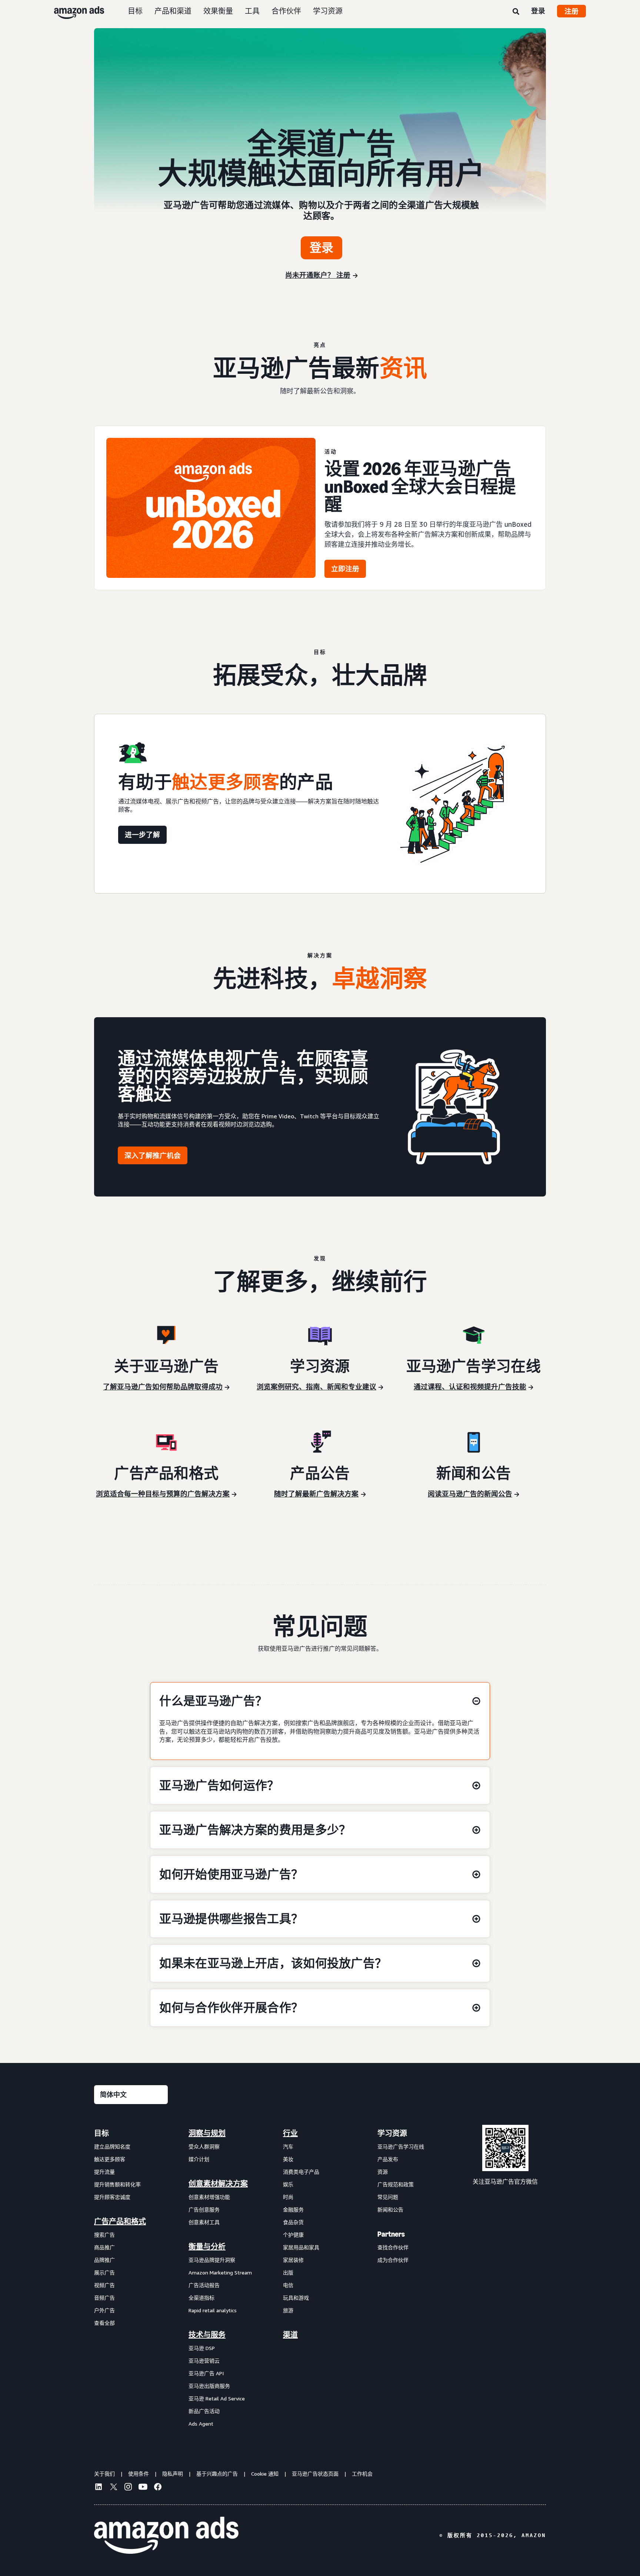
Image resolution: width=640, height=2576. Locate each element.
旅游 (288, 2310)
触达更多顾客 (110, 2159)
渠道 (290, 2335)
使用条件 (139, 2474)
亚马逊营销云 (204, 2361)
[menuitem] (131, 2278)
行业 (290, 2133)
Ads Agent (201, 2424)
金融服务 (293, 2209)
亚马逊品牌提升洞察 (212, 2260)
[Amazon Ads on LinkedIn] (99, 2488)
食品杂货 (293, 2222)
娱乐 (288, 2184)
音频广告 (104, 2298)
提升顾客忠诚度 (112, 2197)
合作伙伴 (286, 11)
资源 (383, 2172)
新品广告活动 (204, 2411)
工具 (252, 11)
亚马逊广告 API (206, 2373)
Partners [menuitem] (391, 2234)
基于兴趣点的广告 (217, 2474)
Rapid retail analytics (213, 2310)
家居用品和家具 (301, 2247)
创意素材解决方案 (218, 2184)
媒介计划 (199, 2159)
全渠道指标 (201, 2298)
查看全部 (104, 2323)
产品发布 (388, 2159)
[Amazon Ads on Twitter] (113, 2488)
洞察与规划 (207, 2133)
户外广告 (104, 2310)
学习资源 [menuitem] (392, 2133)
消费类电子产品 (301, 2172)
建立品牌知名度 (112, 2146)
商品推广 (104, 2247)
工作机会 (362, 2474)
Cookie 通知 (265, 2474)
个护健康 (293, 2235)
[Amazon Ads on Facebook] (158, 2488)
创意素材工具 (204, 2222)
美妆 (288, 2159)
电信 (288, 2285)
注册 (571, 11)
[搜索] (516, 12)
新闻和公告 (390, 2209)
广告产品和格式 (120, 2221)
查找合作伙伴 (393, 2247)
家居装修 (293, 2260)
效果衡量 (218, 11)
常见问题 (388, 2197)
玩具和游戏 (296, 2298)
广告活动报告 (204, 2285)
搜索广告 (104, 2235)
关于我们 (104, 2474)
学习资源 (328, 11)
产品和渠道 (173, 11)
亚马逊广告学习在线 (401, 2146)
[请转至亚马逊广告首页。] (166, 2535)
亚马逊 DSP (202, 2348)
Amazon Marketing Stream (220, 2272)
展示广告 (104, 2272)
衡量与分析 (207, 2247)
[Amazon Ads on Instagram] (128, 2488)
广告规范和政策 (396, 2184)
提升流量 (104, 2172)
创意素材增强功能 (209, 2197)
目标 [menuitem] (101, 2133)
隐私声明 (173, 2474)
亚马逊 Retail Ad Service (217, 2398)
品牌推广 (104, 2260)
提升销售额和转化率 (117, 2184)
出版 (288, 2272)
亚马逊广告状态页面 (315, 2474)
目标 (135, 11)
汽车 (288, 2146)
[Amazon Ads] (73, 11)
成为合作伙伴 (393, 2260)
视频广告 (104, 2285)
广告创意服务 (204, 2209)
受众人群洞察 (204, 2146)
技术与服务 (207, 2335)
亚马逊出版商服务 (209, 2386)
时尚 (288, 2197)
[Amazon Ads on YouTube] (143, 2488)
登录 (538, 11)
